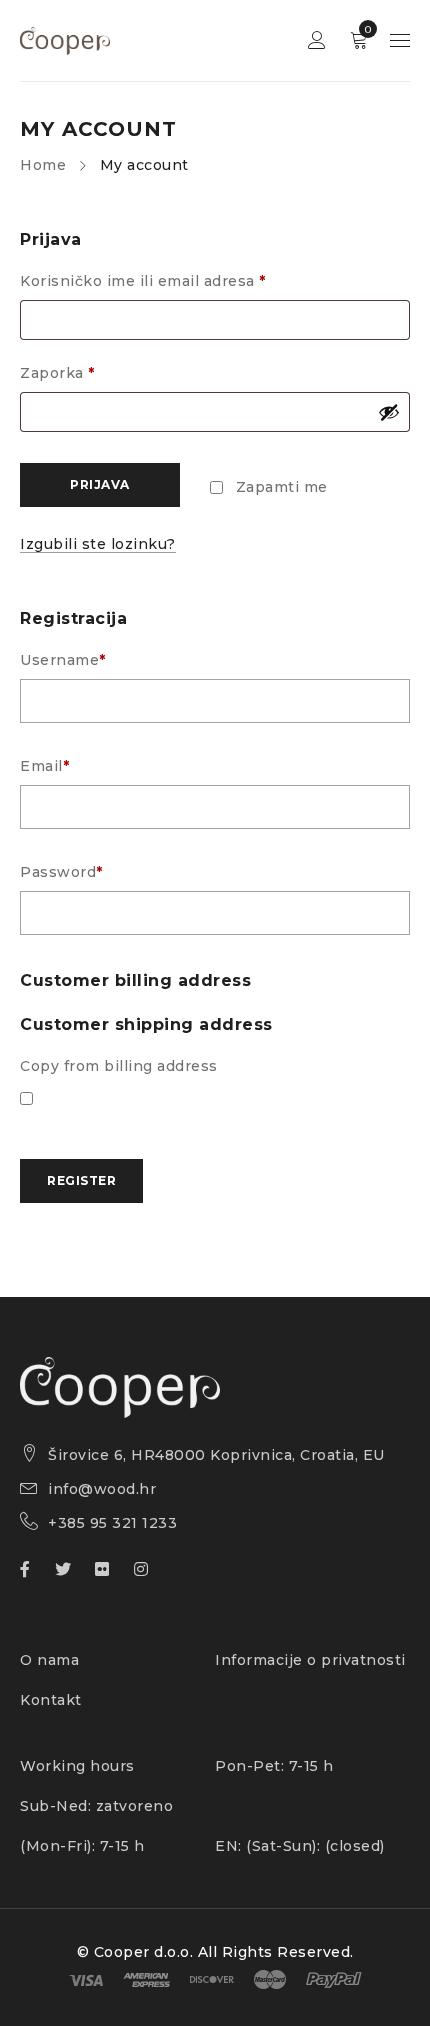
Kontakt (51, 1700)
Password (61, 872)
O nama (49, 1660)
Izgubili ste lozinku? (98, 544)
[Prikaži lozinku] (389, 412)
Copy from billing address (119, 1066)
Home (43, 165)
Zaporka (57, 373)
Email (44, 766)
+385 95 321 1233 (112, 1523)
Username (63, 660)
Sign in (317, 40)
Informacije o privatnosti (310, 1660)
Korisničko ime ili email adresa (143, 281)
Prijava (100, 484)
